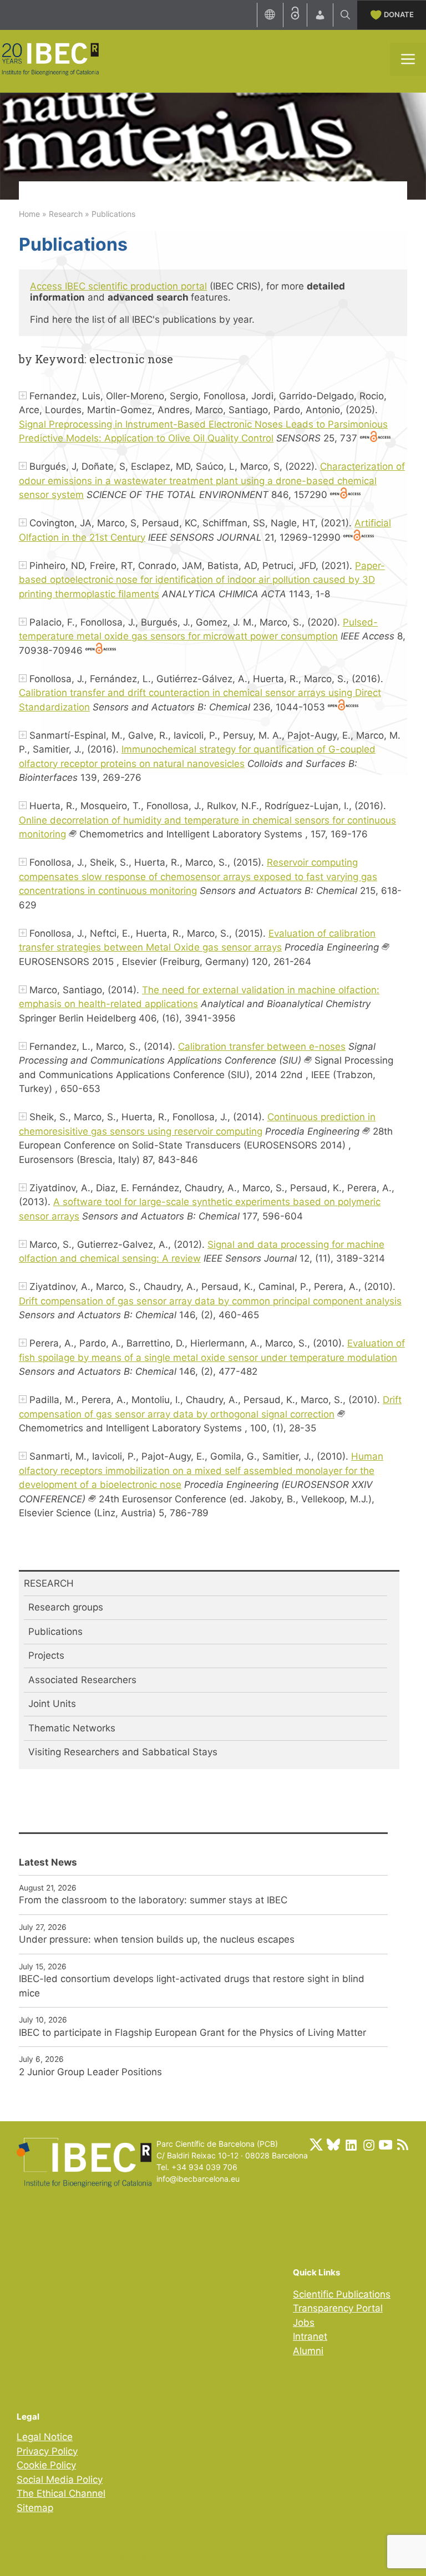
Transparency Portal (338, 2308)
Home (29, 214)
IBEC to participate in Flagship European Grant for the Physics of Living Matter (192, 2033)
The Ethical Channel (61, 2493)
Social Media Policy (60, 2480)
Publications (55, 1632)
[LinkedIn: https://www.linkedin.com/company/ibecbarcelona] (351, 2145)
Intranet (310, 2336)
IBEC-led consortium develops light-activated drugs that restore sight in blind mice (192, 1986)
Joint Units (52, 1704)
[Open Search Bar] (345, 15)
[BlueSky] (333, 2145)
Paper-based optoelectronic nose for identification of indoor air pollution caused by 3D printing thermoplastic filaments (202, 580)
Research (66, 214)
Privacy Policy (47, 2451)
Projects (46, 1655)
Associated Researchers (82, 1680)
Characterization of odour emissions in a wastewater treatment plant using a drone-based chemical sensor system (212, 481)
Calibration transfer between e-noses (262, 1046)
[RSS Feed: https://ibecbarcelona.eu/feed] (403, 2145)
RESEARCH (49, 1583)
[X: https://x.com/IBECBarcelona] (316, 2145)
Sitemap (35, 2508)
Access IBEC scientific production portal (118, 286)
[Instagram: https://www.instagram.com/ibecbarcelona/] (368, 2145)
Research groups (66, 1607)
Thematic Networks (72, 1728)
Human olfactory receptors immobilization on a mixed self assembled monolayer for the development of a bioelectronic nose (201, 1470)
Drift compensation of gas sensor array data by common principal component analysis (210, 1301)
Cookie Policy (46, 2465)
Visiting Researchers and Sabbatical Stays (123, 1752)
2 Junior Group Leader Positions (90, 2072)
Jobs (304, 2323)
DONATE (399, 14)
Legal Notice (45, 2437)
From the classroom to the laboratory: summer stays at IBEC (153, 1900)
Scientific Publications (342, 2294)
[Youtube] (386, 2145)
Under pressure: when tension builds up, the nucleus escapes (157, 1939)
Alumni (308, 2351)
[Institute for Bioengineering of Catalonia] (50, 58)
